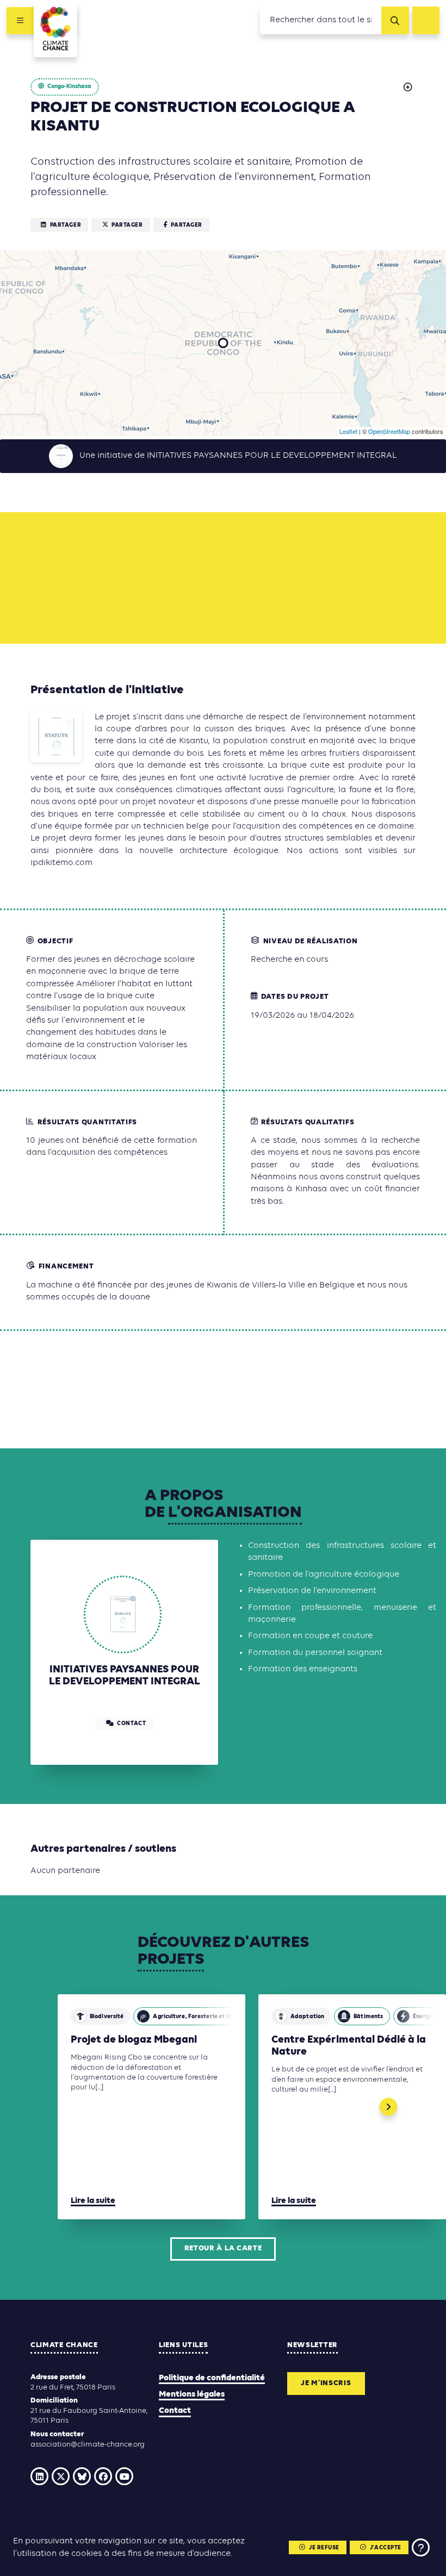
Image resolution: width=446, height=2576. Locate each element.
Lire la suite (93, 2201)
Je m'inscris (326, 2383)
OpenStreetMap (389, 431)
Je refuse (324, 2548)
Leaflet (348, 431)
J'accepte (386, 2548)
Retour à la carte (223, 2248)
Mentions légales (192, 2394)
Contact (175, 2411)
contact (131, 1724)
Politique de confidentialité (212, 2378)
